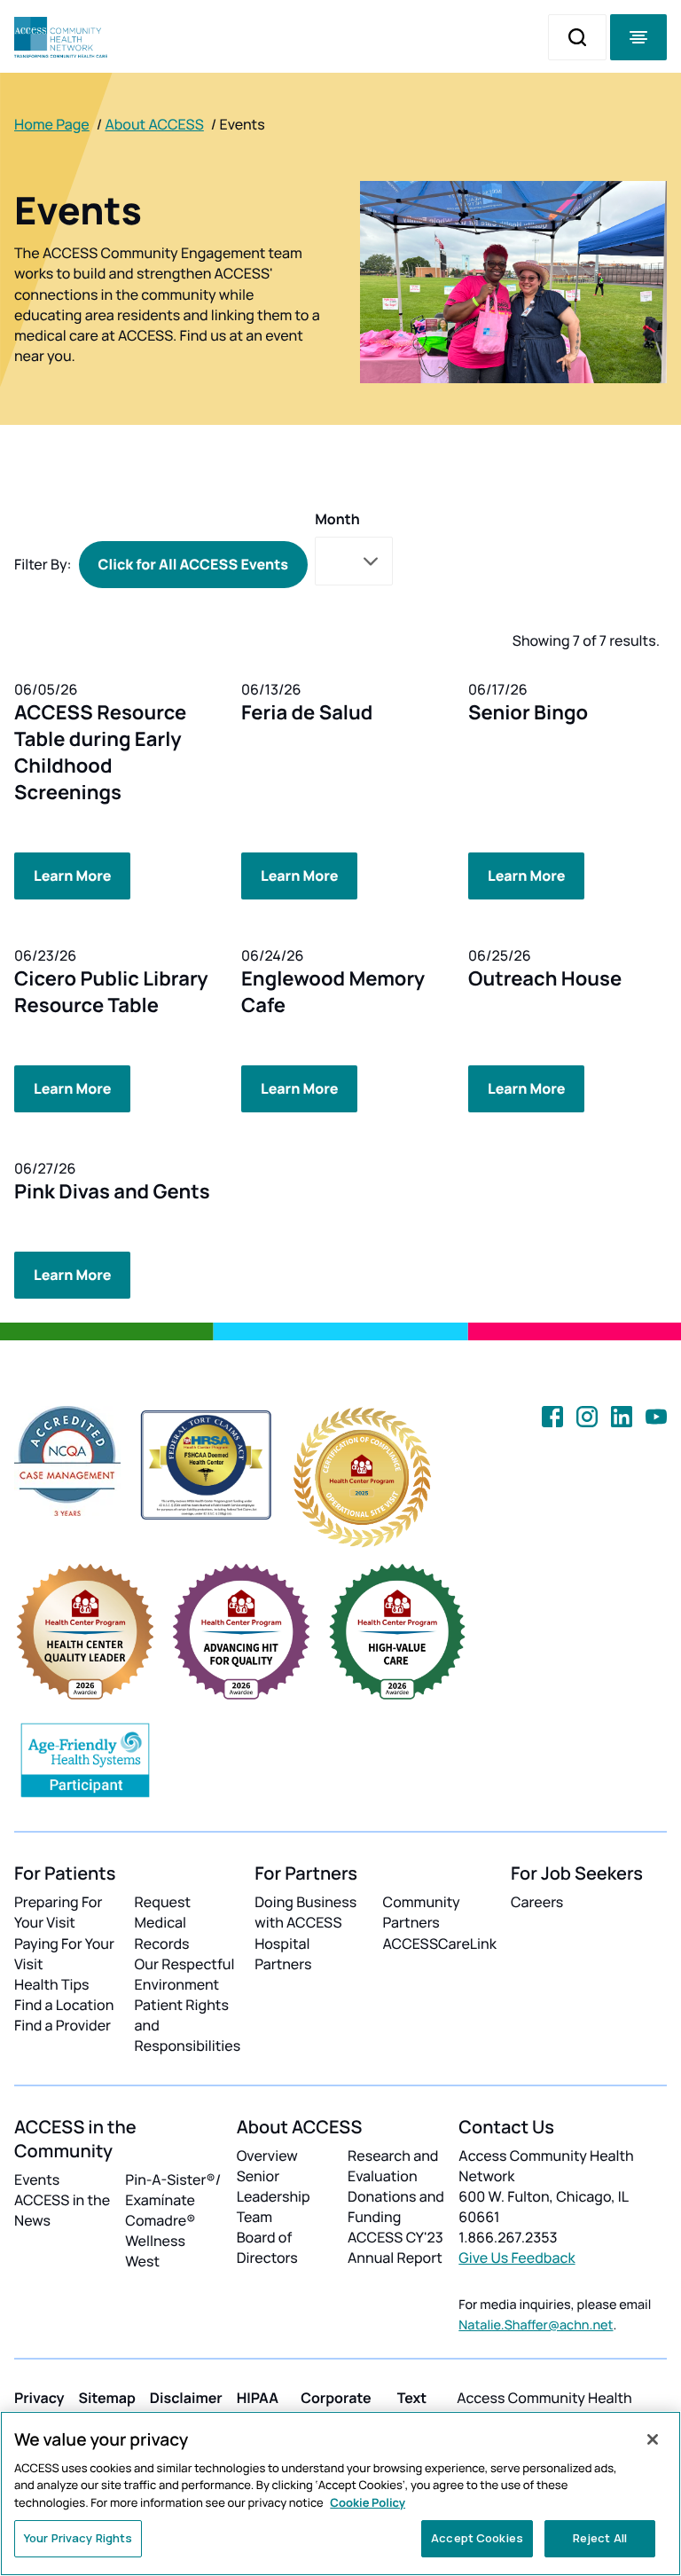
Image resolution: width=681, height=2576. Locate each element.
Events (37, 2179)
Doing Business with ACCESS (305, 1912)
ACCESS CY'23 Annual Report (395, 2247)
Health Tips (51, 1984)
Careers (537, 1902)
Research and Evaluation (393, 2166)
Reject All (600, 2538)
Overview (267, 2156)
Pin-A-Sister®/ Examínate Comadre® (173, 2200)
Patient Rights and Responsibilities (188, 2025)
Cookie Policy (368, 2502)
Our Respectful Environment (185, 1974)
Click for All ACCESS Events (194, 564)
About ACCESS (154, 124)
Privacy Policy (39, 2408)
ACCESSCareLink (440, 1944)
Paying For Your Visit (64, 1954)
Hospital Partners (283, 1954)
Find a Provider (63, 2025)
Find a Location (64, 2005)
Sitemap (107, 2398)
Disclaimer (186, 2398)
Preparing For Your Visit (58, 1912)
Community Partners (422, 1912)
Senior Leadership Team (274, 2196)
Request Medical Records (163, 1922)
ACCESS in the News (62, 2210)
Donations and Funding (396, 2207)
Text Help (413, 2408)
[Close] (653, 2439)
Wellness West (155, 2251)
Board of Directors (267, 2247)
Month (337, 519)
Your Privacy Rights (78, 2538)
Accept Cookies (477, 2538)
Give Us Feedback (517, 2258)
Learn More (72, 876)
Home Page (52, 124)
